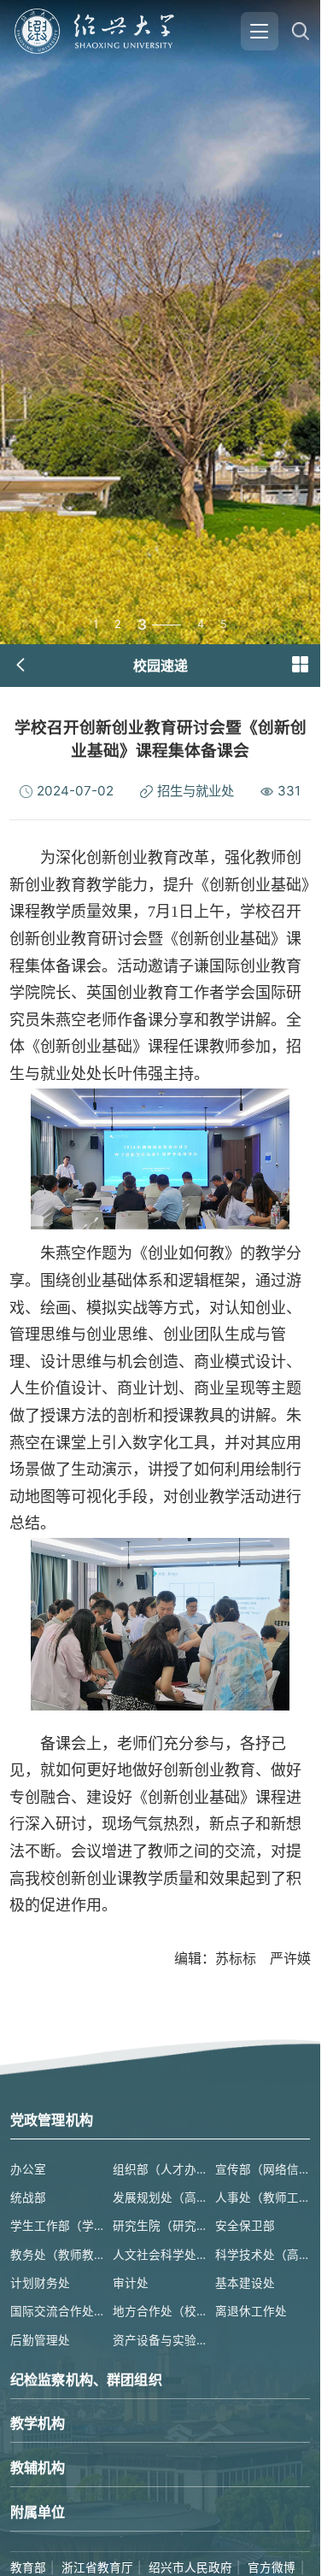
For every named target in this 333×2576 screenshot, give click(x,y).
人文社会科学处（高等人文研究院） (160, 2255)
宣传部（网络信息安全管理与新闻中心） (263, 2169)
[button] (300, 665)
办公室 (28, 2169)
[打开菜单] (260, 31)
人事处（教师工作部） (263, 2198)
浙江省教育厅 (97, 2567)
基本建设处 (245, 2283)
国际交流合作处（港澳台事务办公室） (58, 2311)
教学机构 (38, 2423)
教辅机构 (38, 2467)
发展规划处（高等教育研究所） (160, 2198)
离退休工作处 (251, 2311)
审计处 (131, 2283)
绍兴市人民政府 (190, 2567)
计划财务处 (40, 2283)
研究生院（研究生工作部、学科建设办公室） (160, 2226)
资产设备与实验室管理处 (160, 2340)
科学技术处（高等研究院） (263, 2255)
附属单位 (38, 2512)
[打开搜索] (300, 31)
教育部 (28, 2567)
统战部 (28, 2198)
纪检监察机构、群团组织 (86, 2379)
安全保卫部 (245, 2226)
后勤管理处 (40, 2340)
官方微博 (272, 2567)
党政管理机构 (52, 2120)
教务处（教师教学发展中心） (58, 2255)
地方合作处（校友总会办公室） (160, 2311)
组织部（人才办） (160, 2169)
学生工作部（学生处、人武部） (58, 2226)
